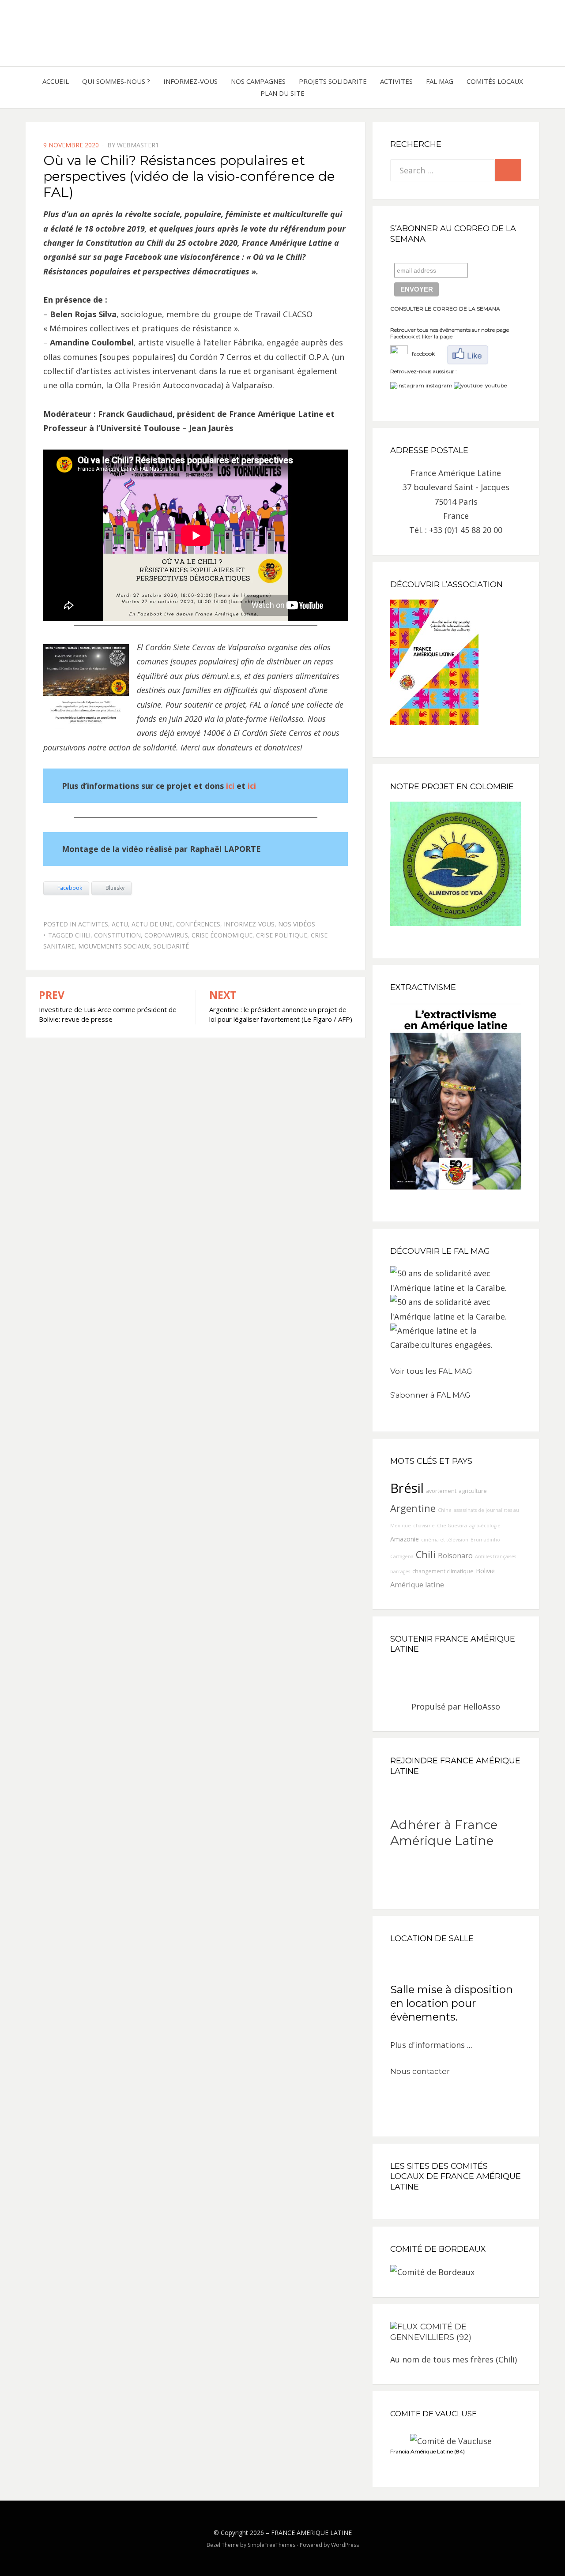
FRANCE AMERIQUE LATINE (311, 2533)
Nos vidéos (297, 924)
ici (230, 786)
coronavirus (166, 935)
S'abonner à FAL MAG (430, 1395)
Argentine (413, 1508)
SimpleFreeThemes (271, 2545)
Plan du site (282, 93)
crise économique (222, 935)
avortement (441, 1491)
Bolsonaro (455, 1556)
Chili (83, 935)
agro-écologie (485, 1526)
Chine (445, 1510)
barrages (400, 1571)
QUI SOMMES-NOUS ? (116, 81)
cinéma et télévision (445, 1540)
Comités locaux (495, 81)
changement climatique (443, 1571)
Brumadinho (485, 1540)
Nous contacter (420, 2071)
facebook (421, 354)
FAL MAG (440, 81)
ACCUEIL (56, 81)
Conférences (198, 924)
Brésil (407, 1488)
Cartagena (402, 1556)
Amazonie (405, 1539)
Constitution (117, 935)
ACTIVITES (396, 81)
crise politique (282, 935)
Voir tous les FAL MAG (431, 1371)
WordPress (345, 2545)
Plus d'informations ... (431, 2045)
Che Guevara (452, 1526)
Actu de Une (152, 924)
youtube (495, 385)
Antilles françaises (495, 1556)
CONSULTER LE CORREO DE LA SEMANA (445, 309)
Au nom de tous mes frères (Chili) (454, 2359)
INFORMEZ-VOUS (190, 81)
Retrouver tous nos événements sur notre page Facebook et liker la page (450, 333)
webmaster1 (138, 145)
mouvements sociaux (114, 946)
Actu (120, 924)
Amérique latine (417, 1585)
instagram (439, 385)
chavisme (424, 1526)
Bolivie (485, 1571)
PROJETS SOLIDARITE (333, 81)
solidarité (171, 946)
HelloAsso (482, 1706)
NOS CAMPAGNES (258, 81)
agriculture (473, 1491)
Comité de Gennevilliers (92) (431, 2332)
